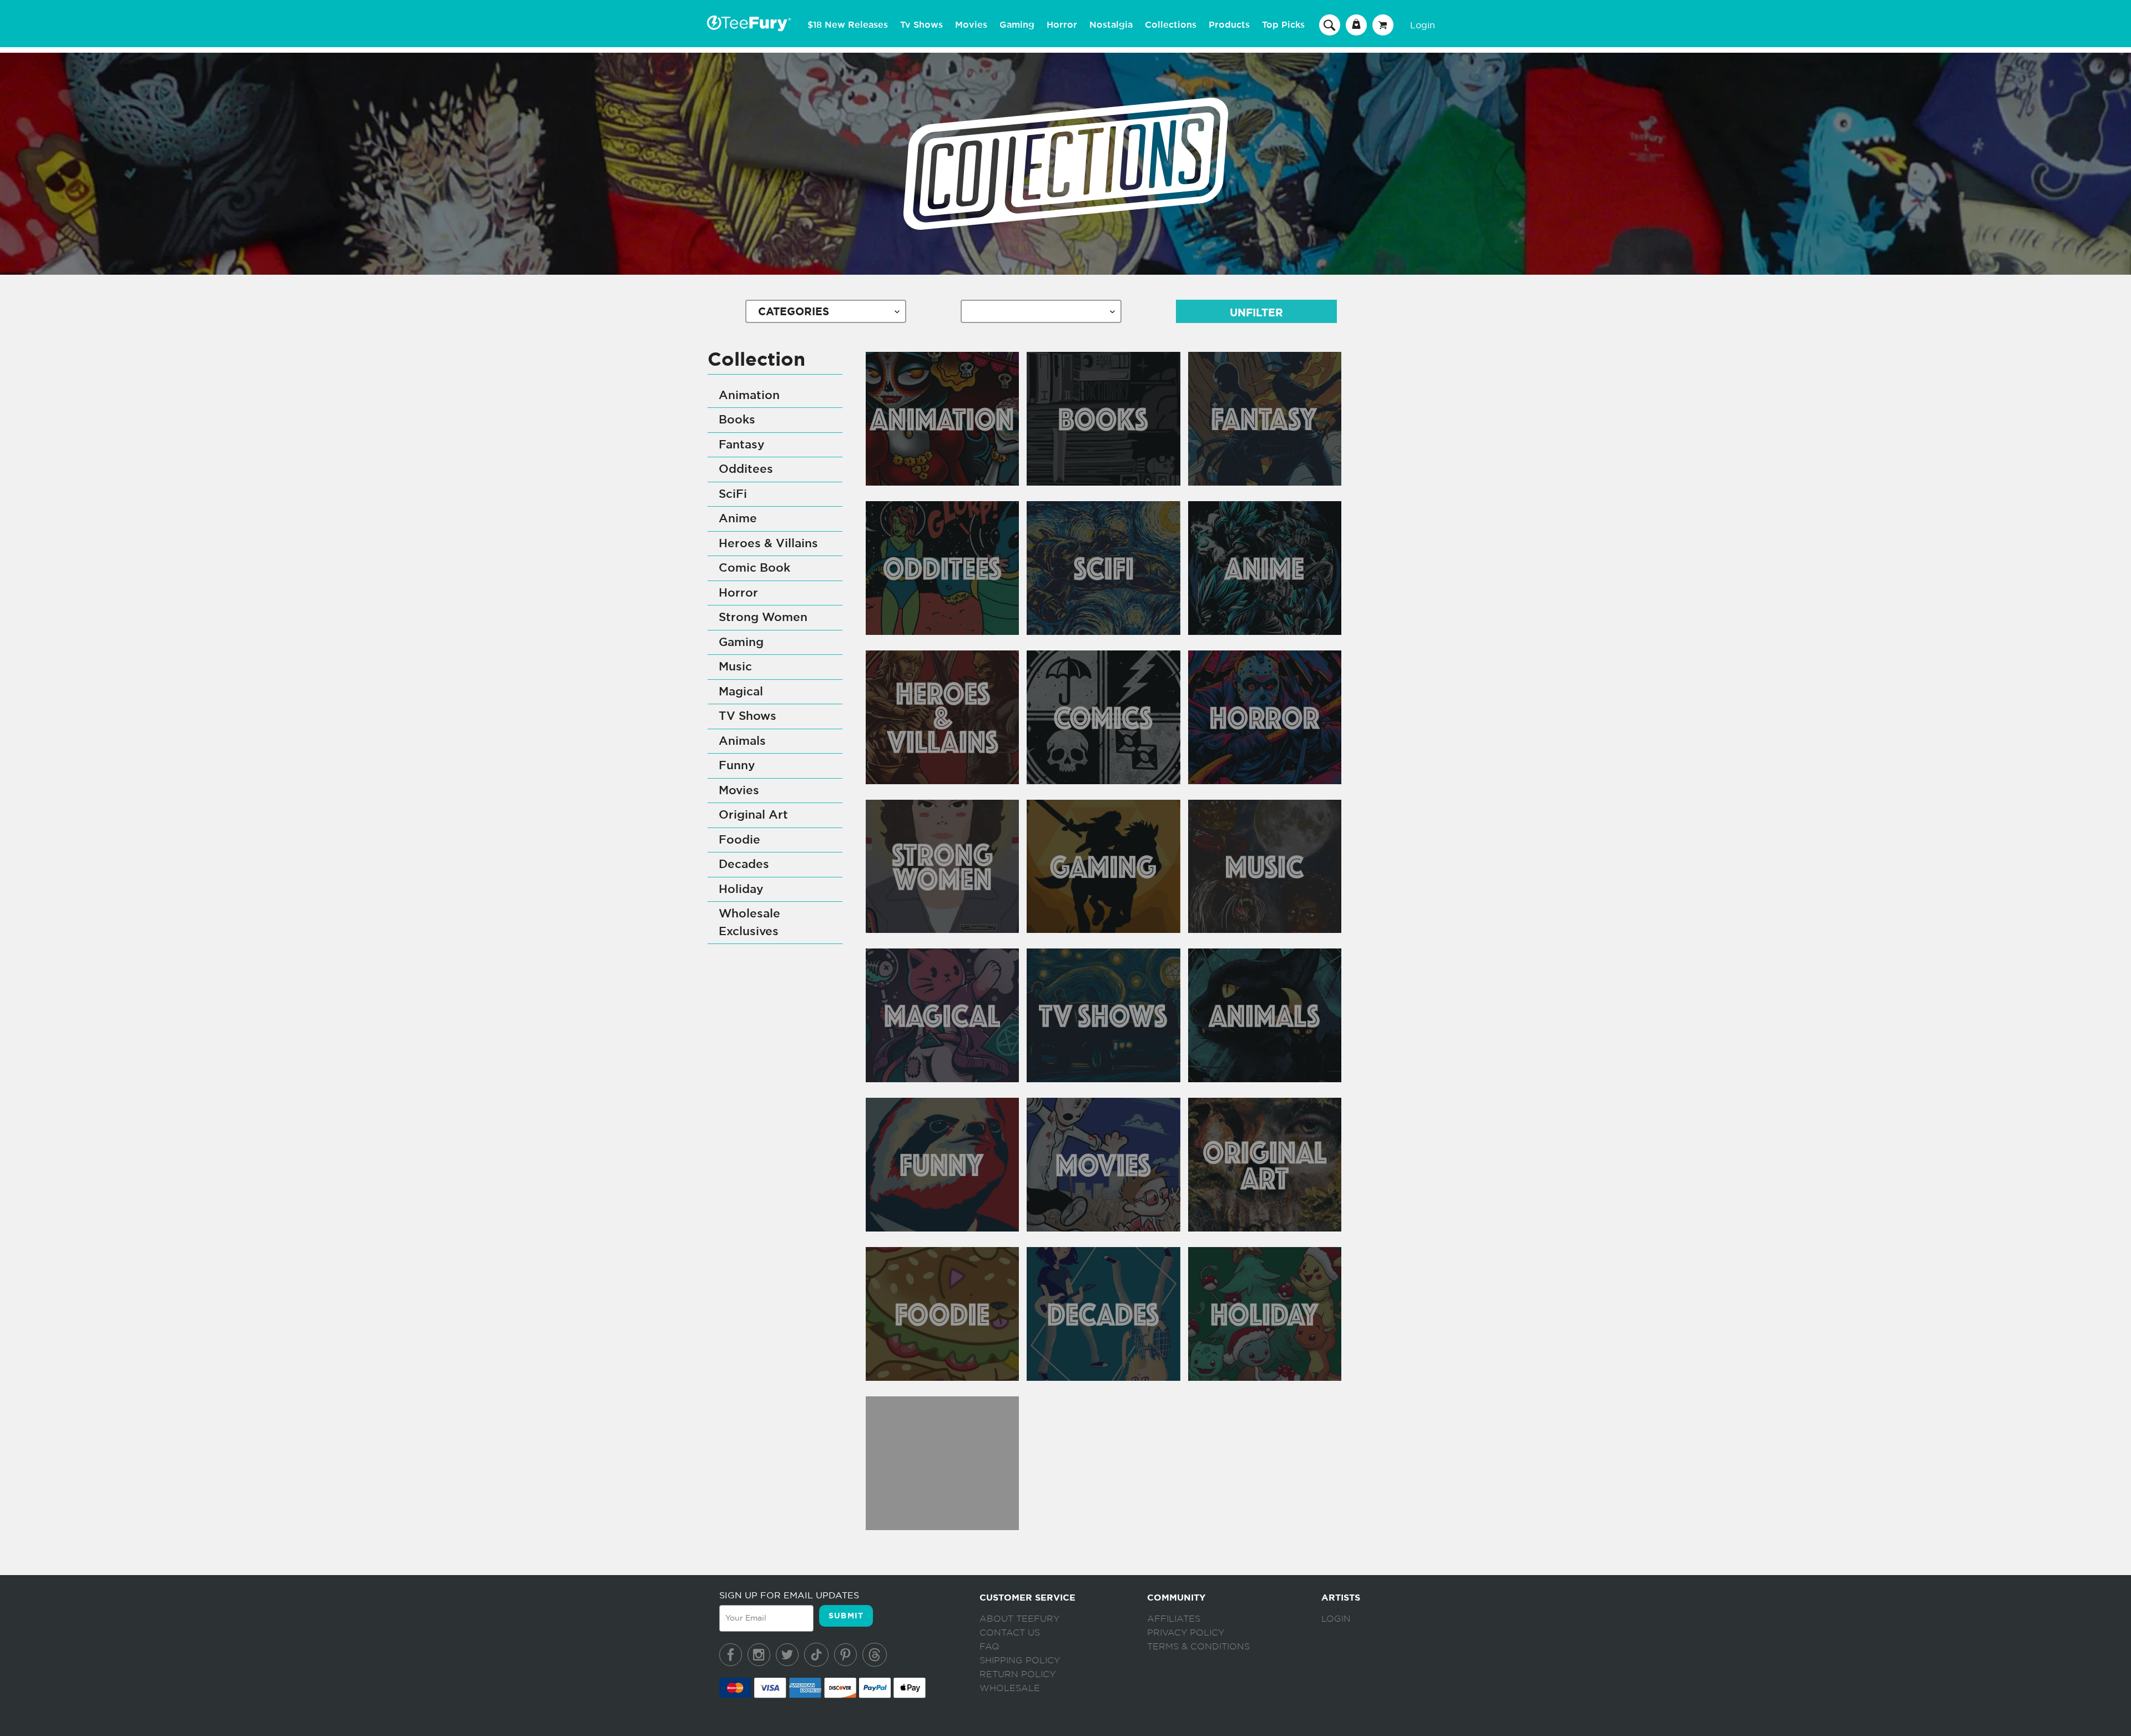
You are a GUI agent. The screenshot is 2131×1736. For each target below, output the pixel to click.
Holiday (741, 889)
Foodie (739, 840)
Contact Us (1010, 1633)
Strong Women (763, 617)
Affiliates (1174, 1619)
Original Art (753, 815)
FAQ (989, 1647)
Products (1229, 25)
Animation (749, 395)
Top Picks (1283, 25)
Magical (741, 692)
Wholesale (1010, 1688)
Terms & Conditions (1198, 1647)
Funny (737, 766)
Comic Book (754, 568)
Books (737, 420)
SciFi (733, 494)
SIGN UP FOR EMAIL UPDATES (789, 1595)
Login (1423, 25)
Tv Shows (921, 25)
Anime (738, 519)
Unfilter (1256, 313)
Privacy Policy (1186, 1633)
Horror (1062, 25)
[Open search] (1330, 24)
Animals (742, 741)
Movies (971, 25)
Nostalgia (1111, 25)
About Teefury (1019, 1619)
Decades (744, 864)
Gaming (1017, 25)
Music (735, 667)
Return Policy (1017, 1674)
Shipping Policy (1020, 1661)
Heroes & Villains (768, 544)
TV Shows (748, 716)
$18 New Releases (848, 25)
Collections (1171, 25)
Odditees (746, 469)
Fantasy (742, 445)
